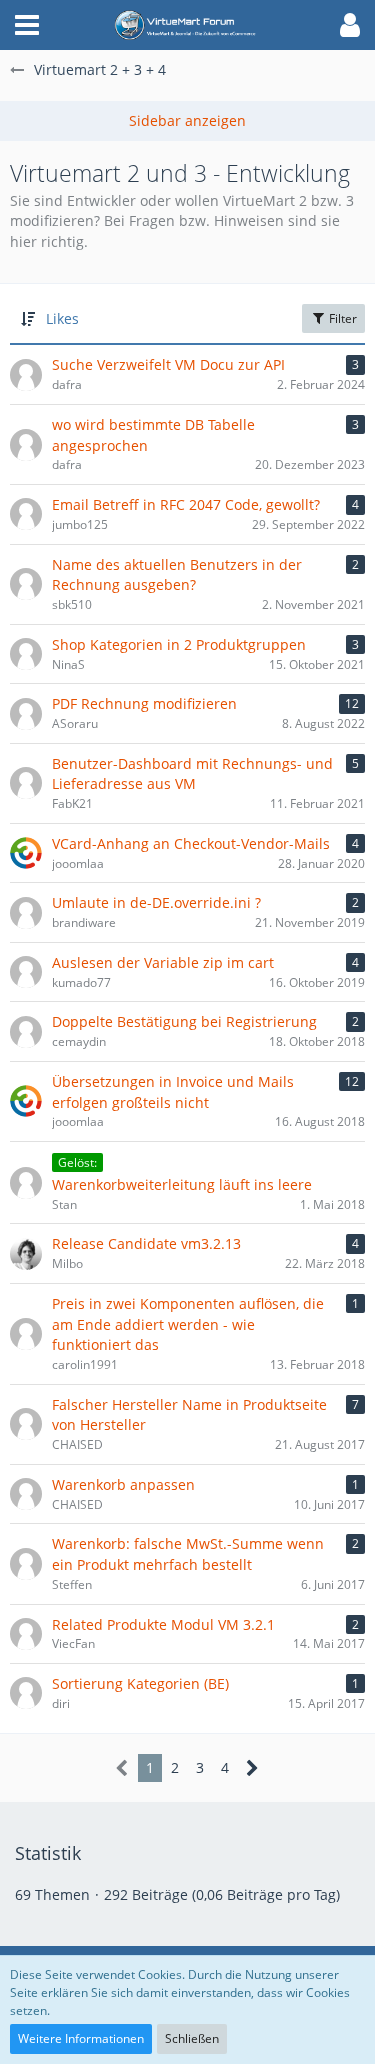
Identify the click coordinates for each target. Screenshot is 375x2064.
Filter (341, 318)
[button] (27, 25)
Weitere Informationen (81, 2038)
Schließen (192, 2038)
